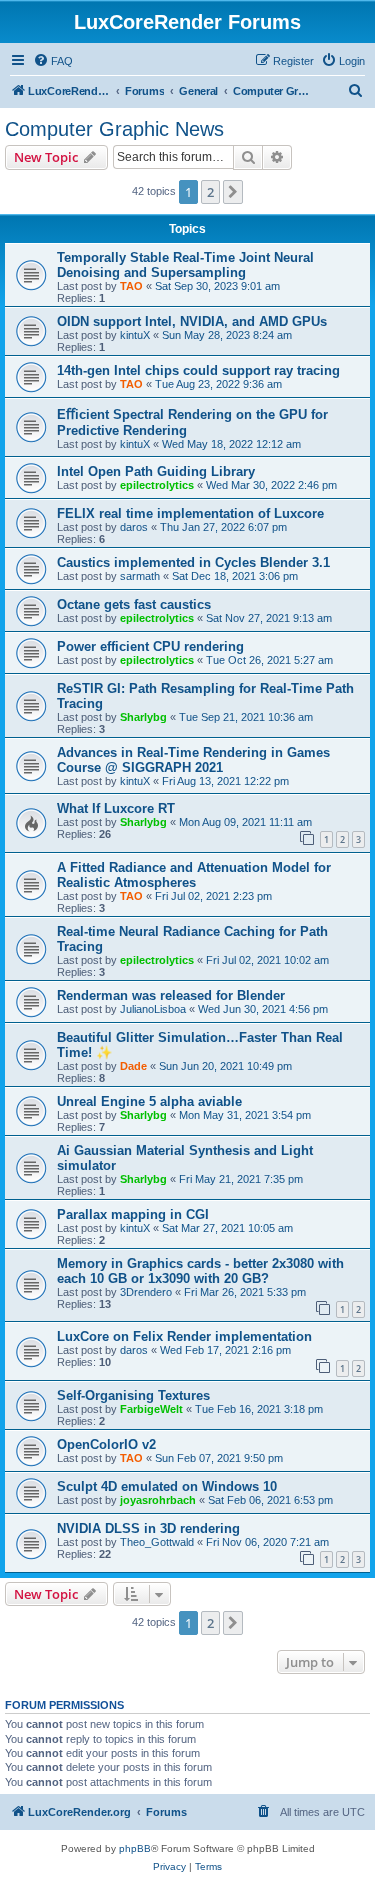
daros (134, 527)
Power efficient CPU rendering (150, 646)
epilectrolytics (157, 485)
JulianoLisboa (153, 1009)
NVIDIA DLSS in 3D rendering (148, 1528)
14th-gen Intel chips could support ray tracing (198, 370)
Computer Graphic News (114, 129)
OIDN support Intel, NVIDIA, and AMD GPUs (192, 321)
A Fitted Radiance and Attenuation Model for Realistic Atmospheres (194, 875)
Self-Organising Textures (133, 1395)
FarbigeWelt (151, 1409)
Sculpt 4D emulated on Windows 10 (167, 1486)
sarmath (140, 576)
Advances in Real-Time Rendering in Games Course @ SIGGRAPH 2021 (193, 760)
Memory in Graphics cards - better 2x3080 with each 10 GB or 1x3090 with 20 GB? (200, 1271)
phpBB (135, 1848)
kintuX (135, 335)
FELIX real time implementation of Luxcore (190, 513)
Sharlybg (143, 717)
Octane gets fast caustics (134, 604)
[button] (233, 192)
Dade (133, 1066)
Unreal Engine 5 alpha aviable (149, 1101)
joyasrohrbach (158, 1500)
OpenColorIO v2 (106, 1444)
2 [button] (210, 192)
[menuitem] (53, 61)
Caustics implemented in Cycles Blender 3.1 (193, 562)
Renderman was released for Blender (171, 995)
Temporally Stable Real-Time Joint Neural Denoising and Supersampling (185, 265)
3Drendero (146, 1292)
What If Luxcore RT (116, 808)
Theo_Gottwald (157, 1542)
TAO (131, 286)
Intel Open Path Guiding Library (156, 471)
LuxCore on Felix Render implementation (184, 1336)
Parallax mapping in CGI (133, 1214)
